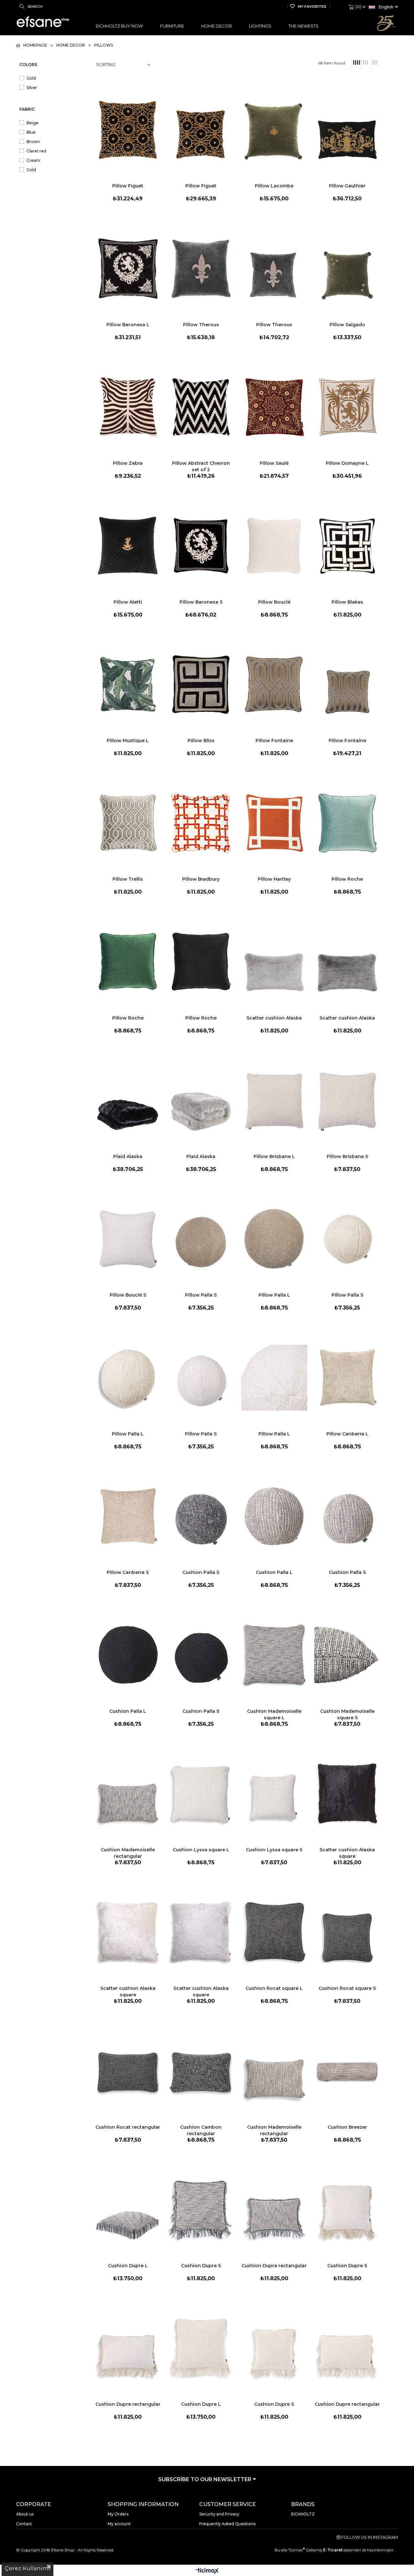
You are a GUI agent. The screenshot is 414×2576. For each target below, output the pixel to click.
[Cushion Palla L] (274, 1516)
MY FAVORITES (312, 6)
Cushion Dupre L (128, 2266)
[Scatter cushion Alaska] (274, 962)
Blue (31, 132)
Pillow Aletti (128, 602)
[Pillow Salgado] (347, 268)
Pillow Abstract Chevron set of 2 (201, 466)
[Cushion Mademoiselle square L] (274, 1655)
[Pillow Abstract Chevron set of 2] (201, 407)
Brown (33, 142)
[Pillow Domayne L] (347, 407)
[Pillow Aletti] (128, 546)
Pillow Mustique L (128, 741)
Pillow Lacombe (274, 186)
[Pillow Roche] (347, 823)
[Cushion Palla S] (201, 1516)
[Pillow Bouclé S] (128, 1239)
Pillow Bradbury (201, 879)
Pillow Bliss (201, 741)
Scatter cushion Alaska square (347, 1853)
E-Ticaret (332, 2550)
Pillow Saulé (274, 463)
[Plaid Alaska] (128, 1100)
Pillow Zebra (128, 463)
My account (119, 2524)
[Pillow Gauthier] (347, 130)
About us (25, 2514)
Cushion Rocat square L (274, 1988)
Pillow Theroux (201, 325)
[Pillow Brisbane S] (347, 1100)
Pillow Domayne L (347, 463)
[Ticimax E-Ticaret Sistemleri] (207, 2571)
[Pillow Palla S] (201, 1239)
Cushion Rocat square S (347, 1988)
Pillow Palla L (274, 1295)
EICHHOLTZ (303, 2514)
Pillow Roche (347, 879)
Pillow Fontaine (274, 741)
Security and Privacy (219, 2514)
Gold (31, 78)
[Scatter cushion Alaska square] (347, 1794)
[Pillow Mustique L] (128, 685)
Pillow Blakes (347, 602)
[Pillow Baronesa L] (128, 268)
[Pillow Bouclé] (274, 546)
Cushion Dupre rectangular (274, 2266)
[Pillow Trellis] (128, 823)
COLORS (28, 65)
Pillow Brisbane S (347, 1156)
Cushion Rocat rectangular (128, 2127)
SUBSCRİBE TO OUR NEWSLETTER (205, 2479)
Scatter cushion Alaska (274, 1018)
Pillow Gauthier (347, 186)
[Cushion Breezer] (347, 2071)
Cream (33, 160)
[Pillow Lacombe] (274, 130)
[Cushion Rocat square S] (347, 1932)
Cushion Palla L (274, 1572)
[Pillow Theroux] (201, 268)
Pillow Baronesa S (201, 602)
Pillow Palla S (201, 1295)
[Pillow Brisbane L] (274, 1100)
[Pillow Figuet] (128, 130)
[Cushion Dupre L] (128, 2210)
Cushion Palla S (201, 1572)
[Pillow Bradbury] (201, 823)
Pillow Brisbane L (274, 1156)
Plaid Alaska (128, 1156)
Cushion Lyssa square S (274, 1850)
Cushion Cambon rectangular (201, 2130)
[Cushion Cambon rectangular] (201, 2071)
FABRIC (27, 109)
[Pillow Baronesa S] (201, 546)
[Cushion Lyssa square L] (201, 1794)
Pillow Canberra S (128, 1572)
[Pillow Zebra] (128, 407)
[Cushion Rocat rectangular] (128, 2071)
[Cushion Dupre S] (201, 2210)
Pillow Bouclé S (128, 1295)
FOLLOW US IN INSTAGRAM (369, 2537)
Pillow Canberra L (347, 1434)
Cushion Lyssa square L (201, 1850)
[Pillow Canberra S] (128, 1516)
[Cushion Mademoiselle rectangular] (128, 1794)
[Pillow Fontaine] (274, 685)
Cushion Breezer (347, 2127)
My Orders (118, 2514)
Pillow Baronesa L (128, 325)
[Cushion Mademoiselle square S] (347, 1655)
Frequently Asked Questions (227, 2524)
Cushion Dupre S (201, 2266)
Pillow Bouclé (274, 602)
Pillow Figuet (128, 186)
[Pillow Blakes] (347, 546)
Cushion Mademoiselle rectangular (128, 1853)
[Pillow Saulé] (274, 407)
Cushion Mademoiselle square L (274, 1714)
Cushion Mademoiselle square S (347, 1714)
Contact (24, 2524)
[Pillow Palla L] (274, 1239)
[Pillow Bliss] (201, 685)
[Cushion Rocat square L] (274, 1932)
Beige (33, 123)
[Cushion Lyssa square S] (274, 1794)
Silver (32, 88)
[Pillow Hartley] (274, 823)
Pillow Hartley (274, 879)
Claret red (36, 151)
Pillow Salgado (347, 325)
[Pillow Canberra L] (347, 1377)
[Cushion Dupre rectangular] (274, 2210)
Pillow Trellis (128, 879)
